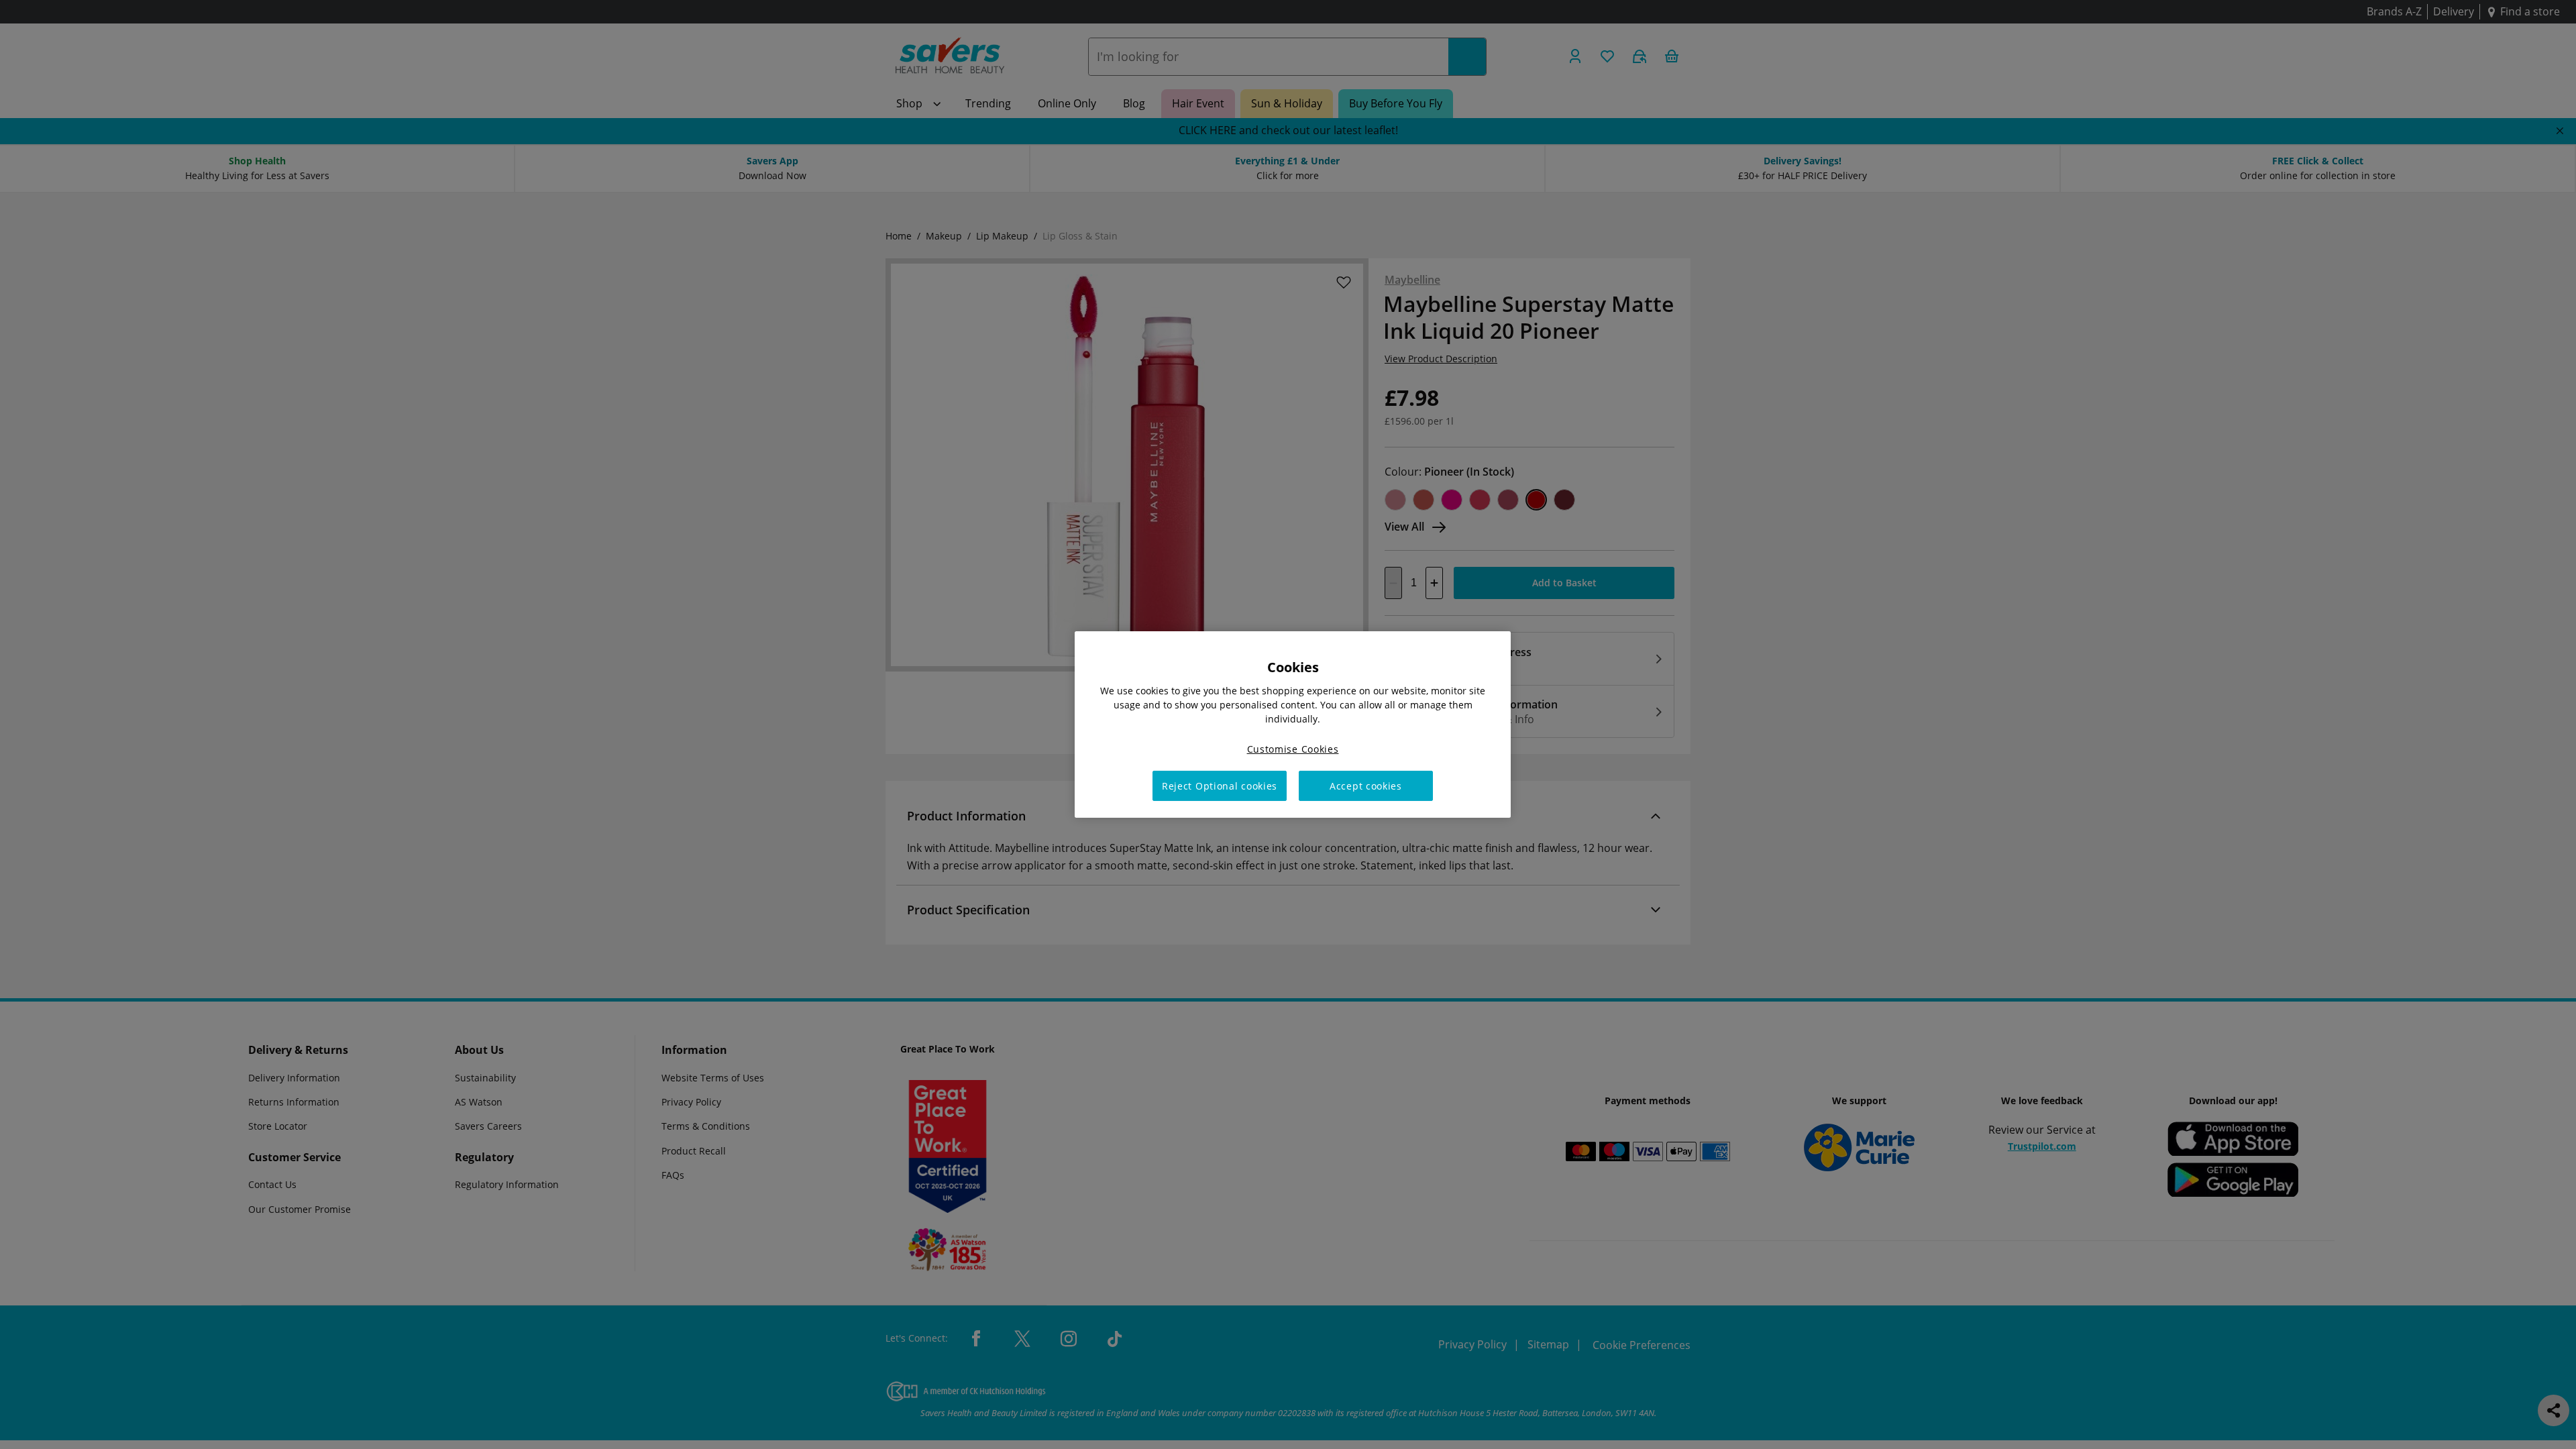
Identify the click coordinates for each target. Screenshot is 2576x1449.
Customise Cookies (1293, 749)
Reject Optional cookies (1220, 786)
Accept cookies (1366, 786)
